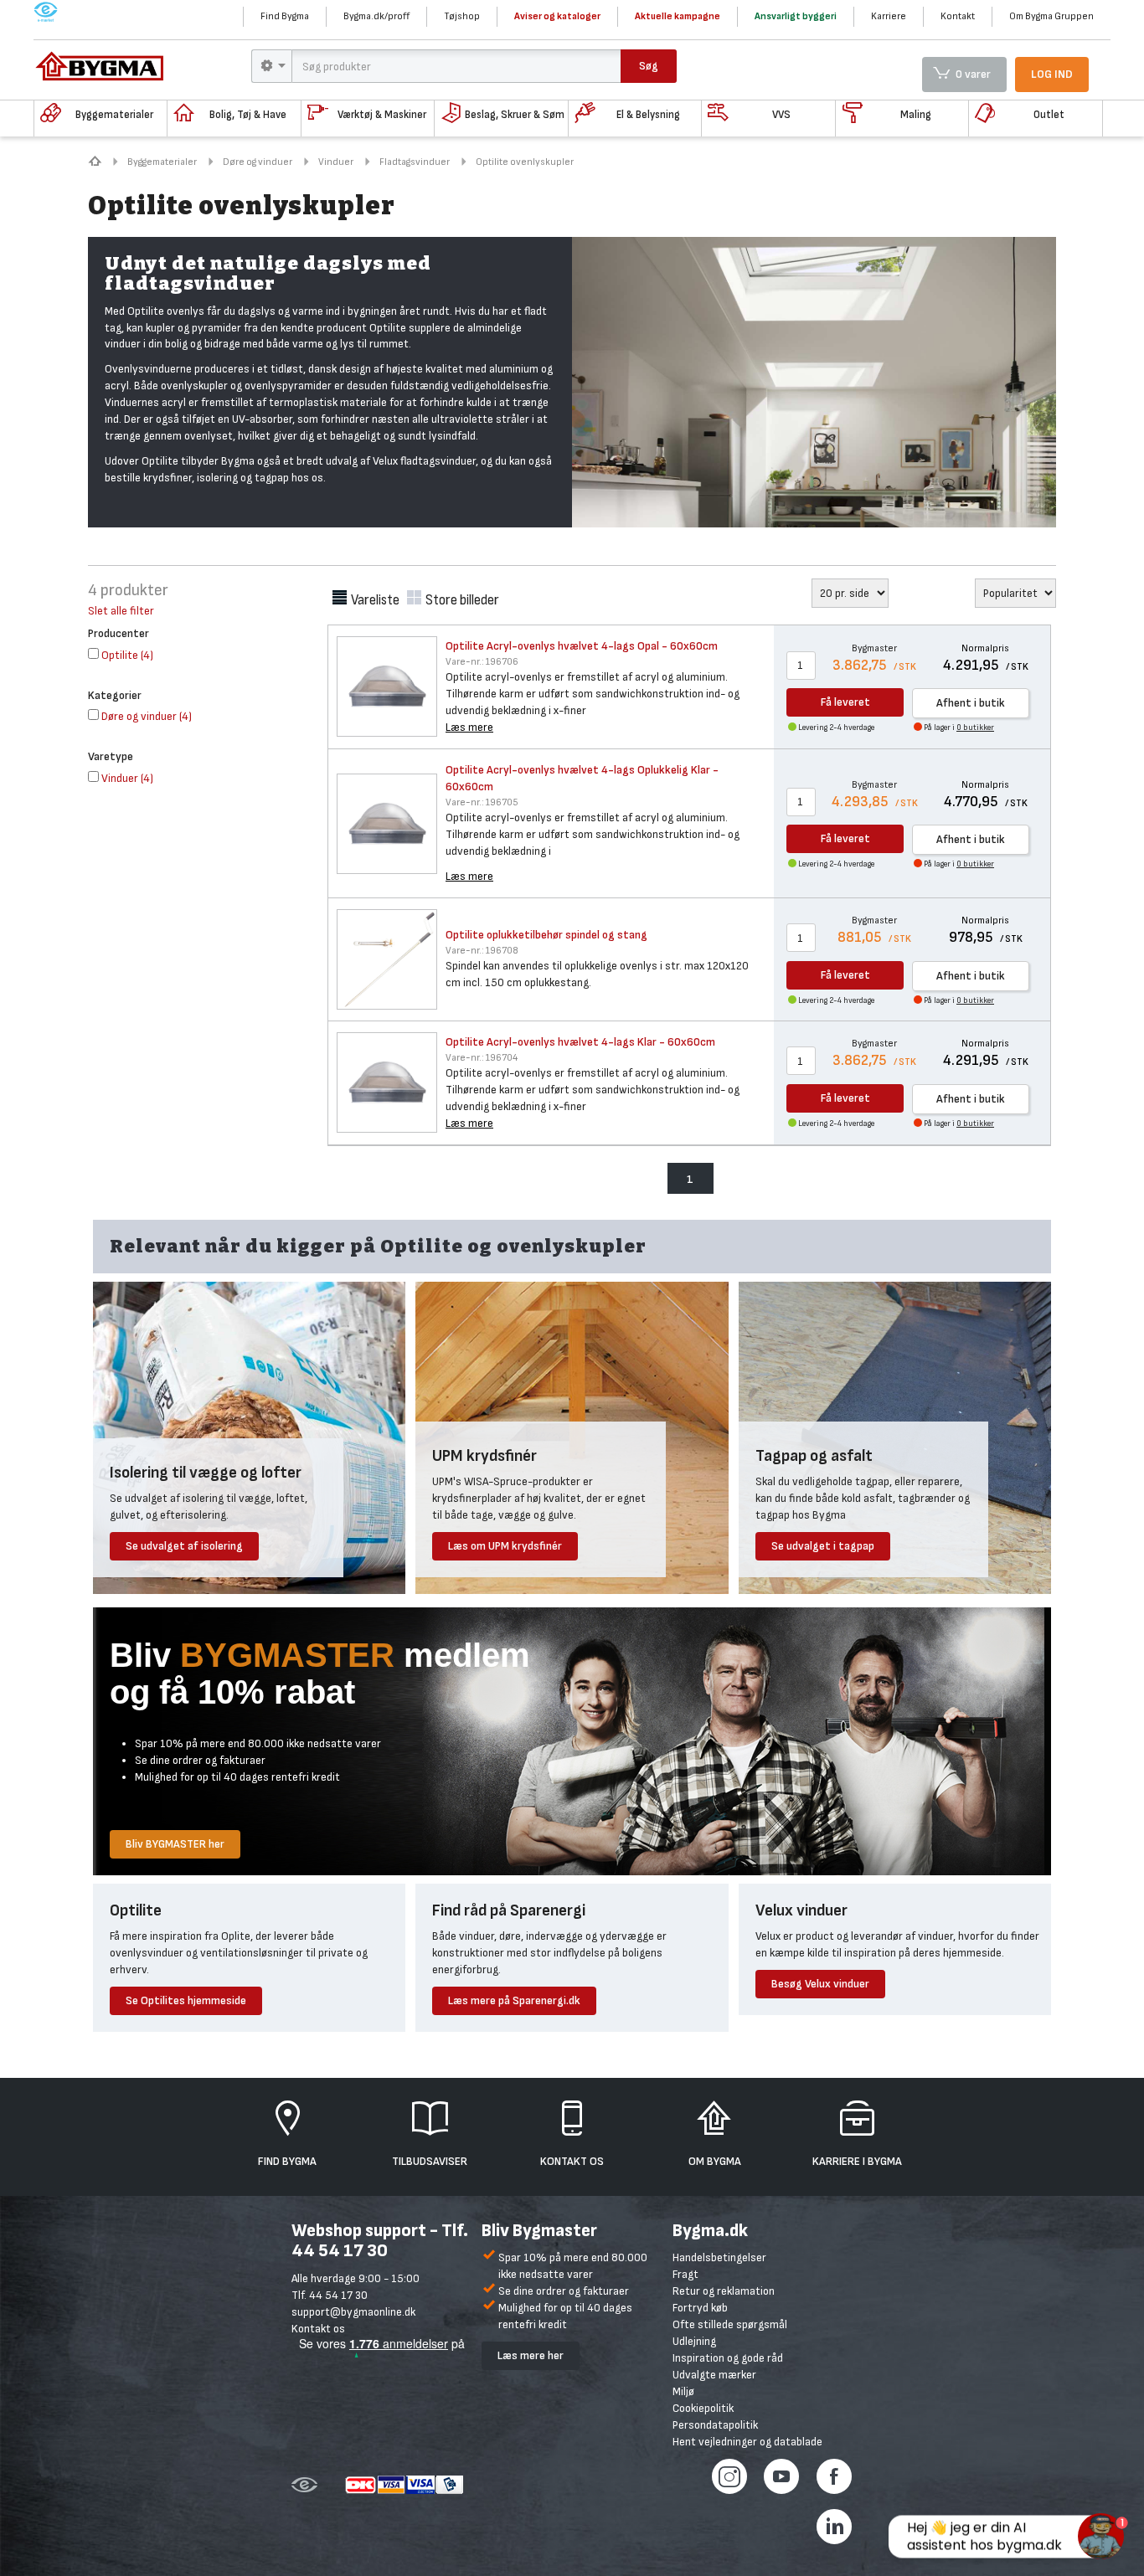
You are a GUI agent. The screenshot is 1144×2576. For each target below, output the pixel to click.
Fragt (685, 2274)
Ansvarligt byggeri (796, 16)
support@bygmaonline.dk (353, 2312)
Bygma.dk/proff (376, 16)
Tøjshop (462, 16)
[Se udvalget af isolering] (249, 1437)
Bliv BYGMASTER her (175, 1844)
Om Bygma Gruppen (1051, 16)
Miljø (683, 2391)
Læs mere (469, 727)
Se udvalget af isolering (184, 1546)
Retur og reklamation (724, 2291)
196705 (482, 802)
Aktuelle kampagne (678, 16)
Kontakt (958, 16)
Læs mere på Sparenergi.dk (514, 2000)
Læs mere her (531, 2355)
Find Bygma (285, 16)
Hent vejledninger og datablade (747, 2442)
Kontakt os (318, 2329)
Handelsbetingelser (719, 2257)
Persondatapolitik (715, 2425)
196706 (482, 662)
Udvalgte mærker (714, 2375)
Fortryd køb (700, 2308)
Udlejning (694, 2341)
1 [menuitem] (690, 1179)
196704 (482, 1058)
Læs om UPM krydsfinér (505, 1546)
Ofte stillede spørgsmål (730, 2324)
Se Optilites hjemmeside (186, 2000)
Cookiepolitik (703, 2408)
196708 (482, 951)
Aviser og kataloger (557, 16)
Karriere (889, 16)
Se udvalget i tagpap (823, 1546)
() (127, 655)
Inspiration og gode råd (728, 2358)
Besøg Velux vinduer (820, 1984)
